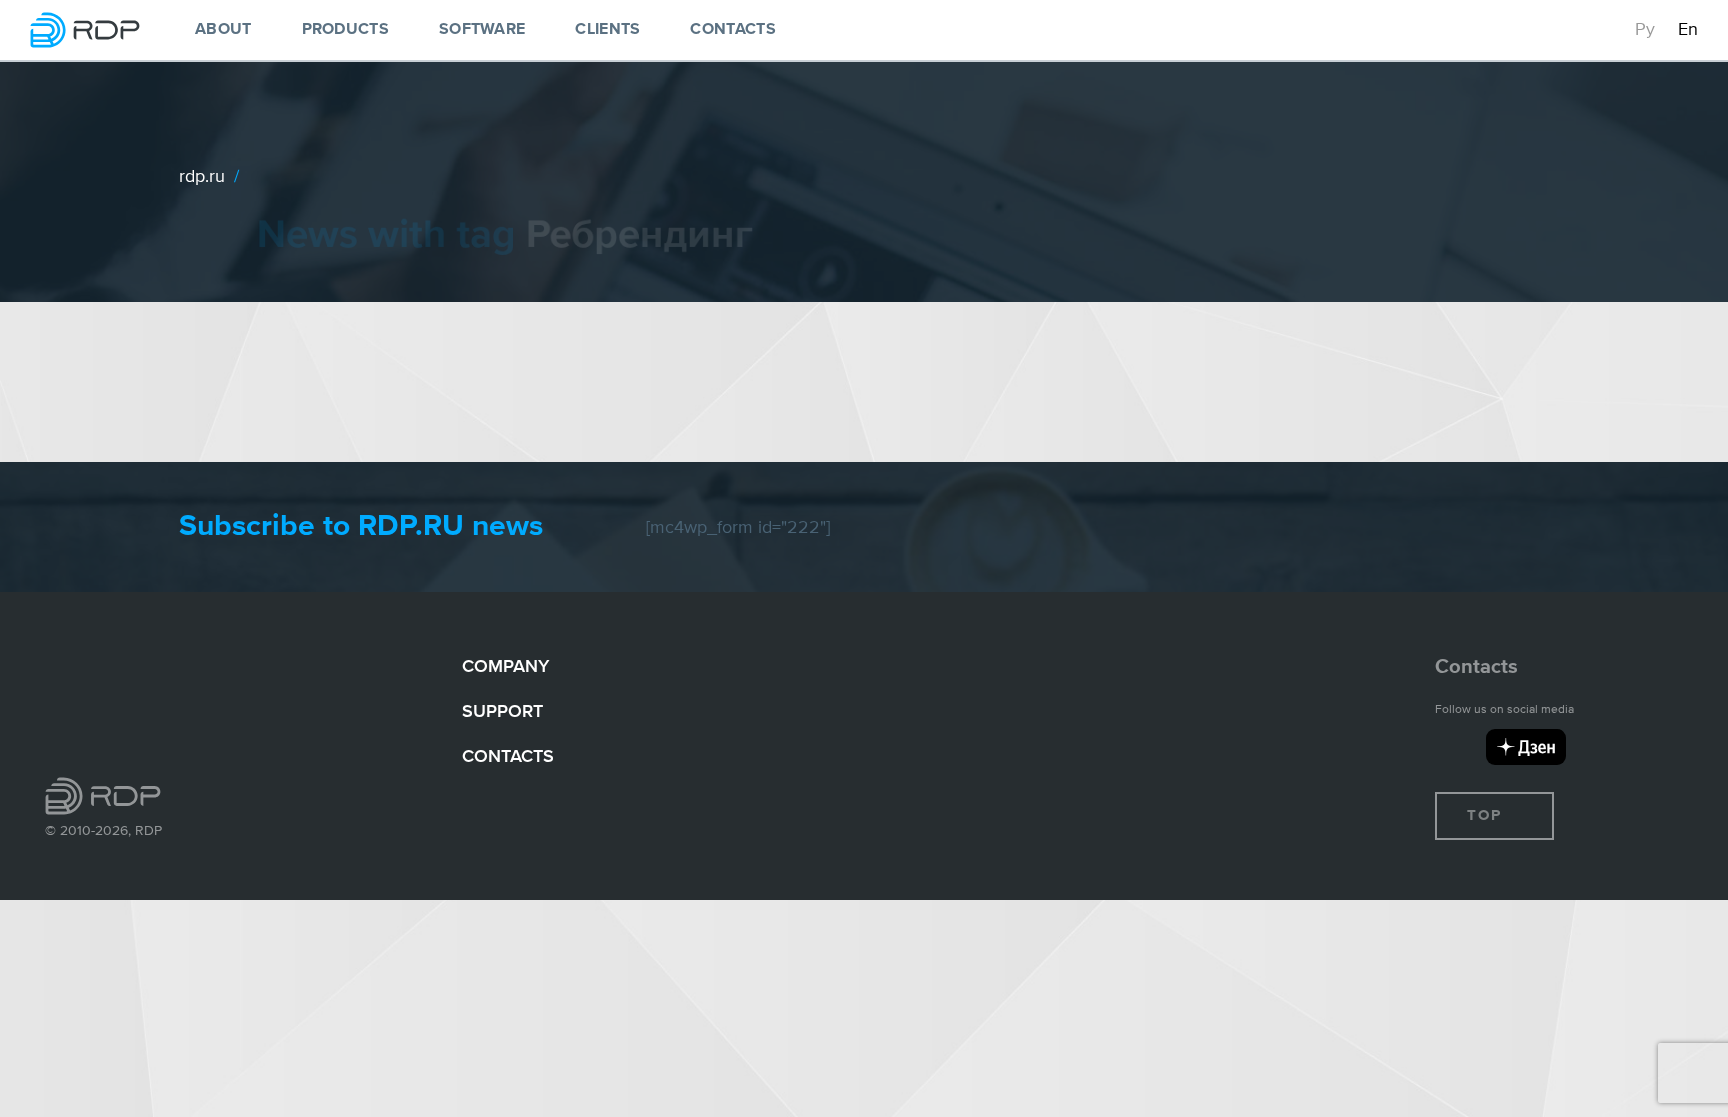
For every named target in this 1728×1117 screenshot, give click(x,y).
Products (345, 30)
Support (502, 710)
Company (505, 665)
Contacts (732, 30)
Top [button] (1487, 815)
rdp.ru (202, 175)
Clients (607, 30)
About (223, 30)
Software (482, 30)
